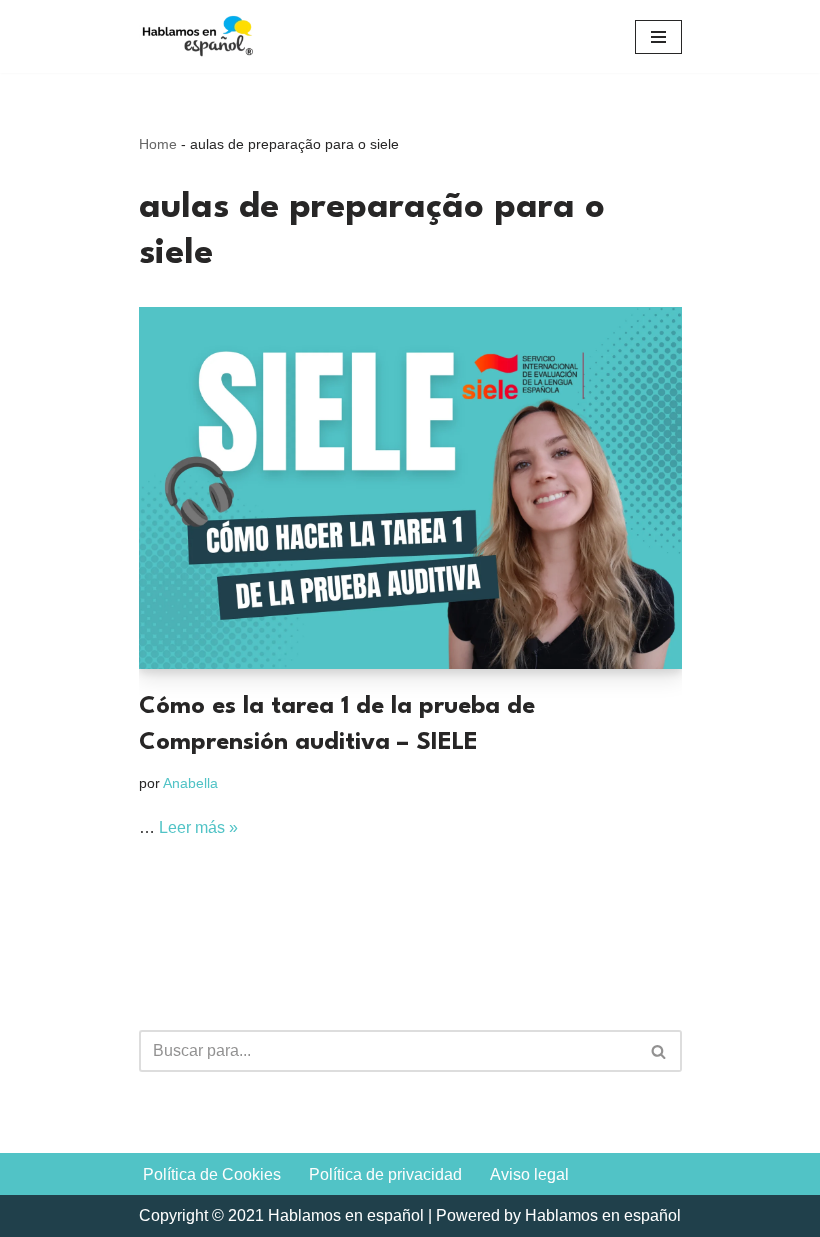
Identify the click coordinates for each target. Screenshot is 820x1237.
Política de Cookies (212, 1174)
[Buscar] (659, 1051)
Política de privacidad (385, 1174)
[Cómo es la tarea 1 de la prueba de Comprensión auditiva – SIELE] (410, 488)
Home (158, 144)
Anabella (190, 783)
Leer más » (198, 827)
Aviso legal (529, 1174)
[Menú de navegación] (658, 37)
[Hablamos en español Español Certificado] (199, 36)
